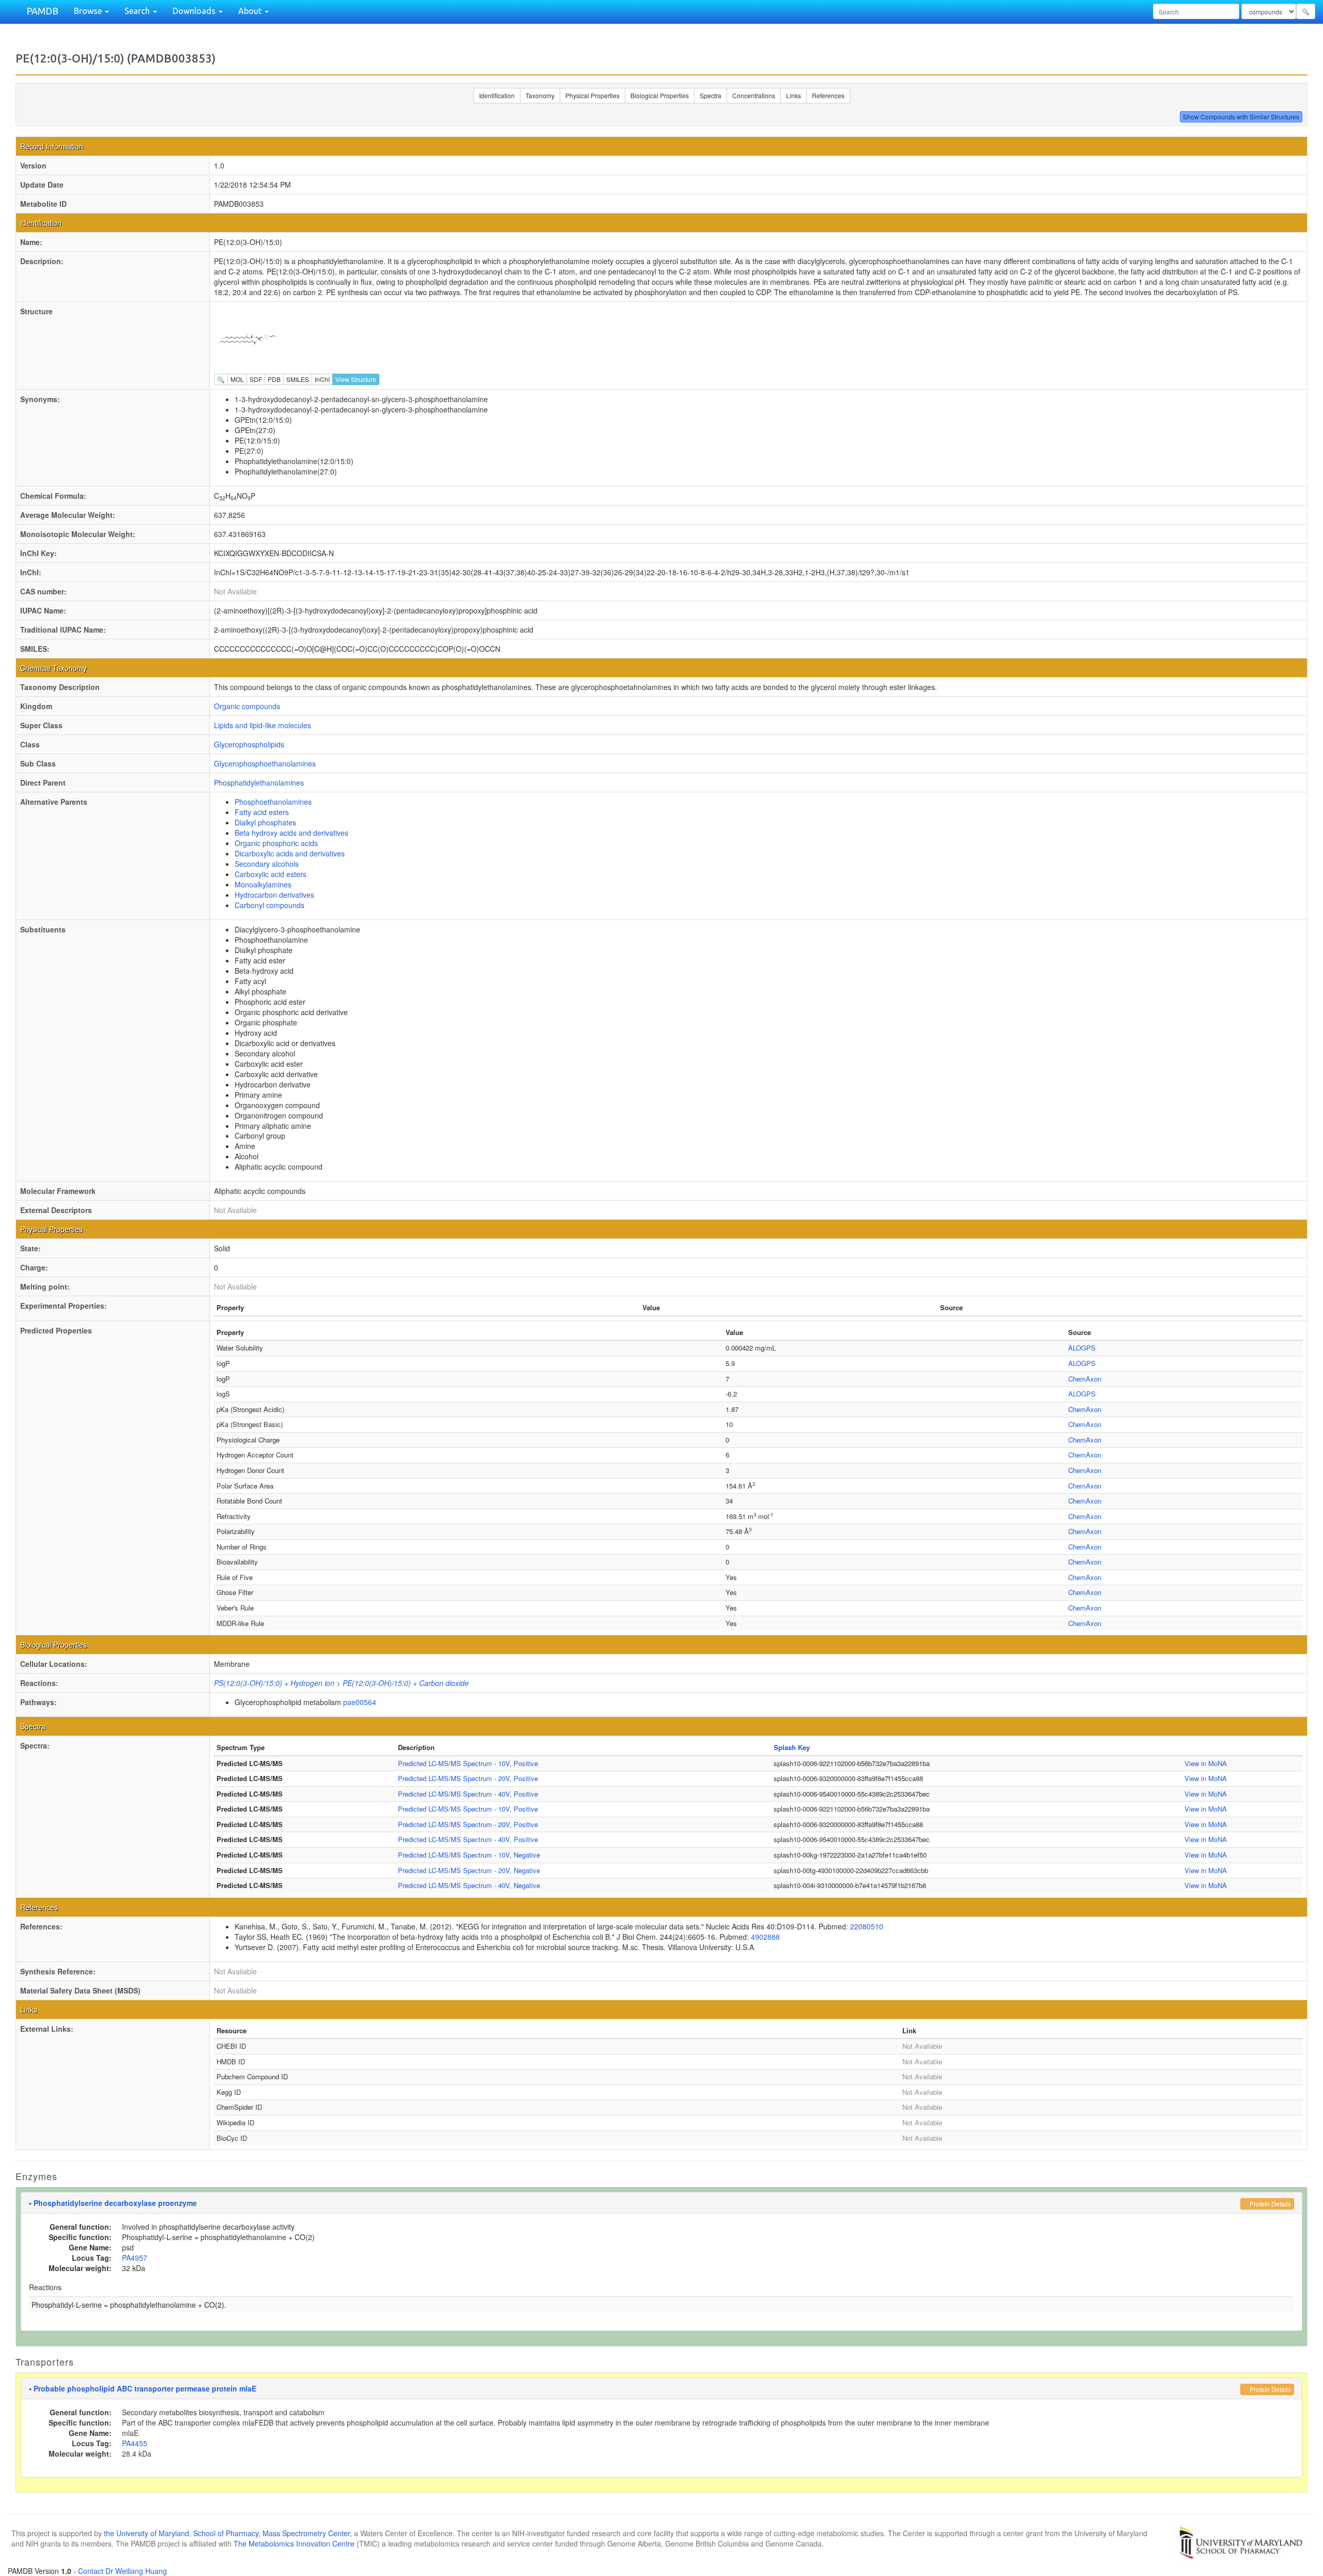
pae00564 (360, 1702)
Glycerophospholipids (249, 744)
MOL (237, 379)
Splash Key (792, 1747)
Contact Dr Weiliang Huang (122, 2571)
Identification (497, 95)
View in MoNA (1206, 1763)
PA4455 (135, 2443)
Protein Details (1270, 2204)
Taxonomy (540, 95)
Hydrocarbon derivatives (274, 895)
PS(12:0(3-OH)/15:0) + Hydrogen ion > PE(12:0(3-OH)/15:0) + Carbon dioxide (341, 1683)
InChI (322, 379)
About (251, 11)
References (828, 95)
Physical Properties (593, 95)
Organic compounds (247, 706)
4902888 (765, 1937)
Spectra (711, 95)
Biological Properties (660, 95)
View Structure (356, 379)
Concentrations (754, 95)
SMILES (298, 379)
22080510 (867, 1926)
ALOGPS (1082, 1348)
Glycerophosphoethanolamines (265, 763)
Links (794, 95)
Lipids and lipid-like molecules (263, 725)
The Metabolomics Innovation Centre (294, 2543)
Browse (89, 11)
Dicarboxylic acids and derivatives (290, 853)
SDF (256, 379)
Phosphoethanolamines (273, 802)
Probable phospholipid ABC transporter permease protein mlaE (145, 2388)
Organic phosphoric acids (276, 843)
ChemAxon (1085, 1379)
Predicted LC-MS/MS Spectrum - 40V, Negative (469, 1885)
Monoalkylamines (263, 884)
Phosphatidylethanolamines (259, 783)
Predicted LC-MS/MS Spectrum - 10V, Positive (468, 1763)
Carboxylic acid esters (271, 874)
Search (138, 11)
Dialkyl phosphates (265, 822)
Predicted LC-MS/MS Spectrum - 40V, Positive (468, 1794)
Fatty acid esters (262, 812)
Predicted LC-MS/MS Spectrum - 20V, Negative (469, 1870)
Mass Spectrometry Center (306, 2533)
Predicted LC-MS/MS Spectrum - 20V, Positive (468, 1778)
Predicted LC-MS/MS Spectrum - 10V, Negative (469, 1855)
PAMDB (42, 11)
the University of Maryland (147, 2533)
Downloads (195, 11)
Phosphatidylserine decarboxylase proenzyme (115, 2203)
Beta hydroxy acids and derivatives (291, 833)
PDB (274, 379)
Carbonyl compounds (270, 905)
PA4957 (135, 2258)
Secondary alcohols (267, 864)
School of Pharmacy (226, 2533)
